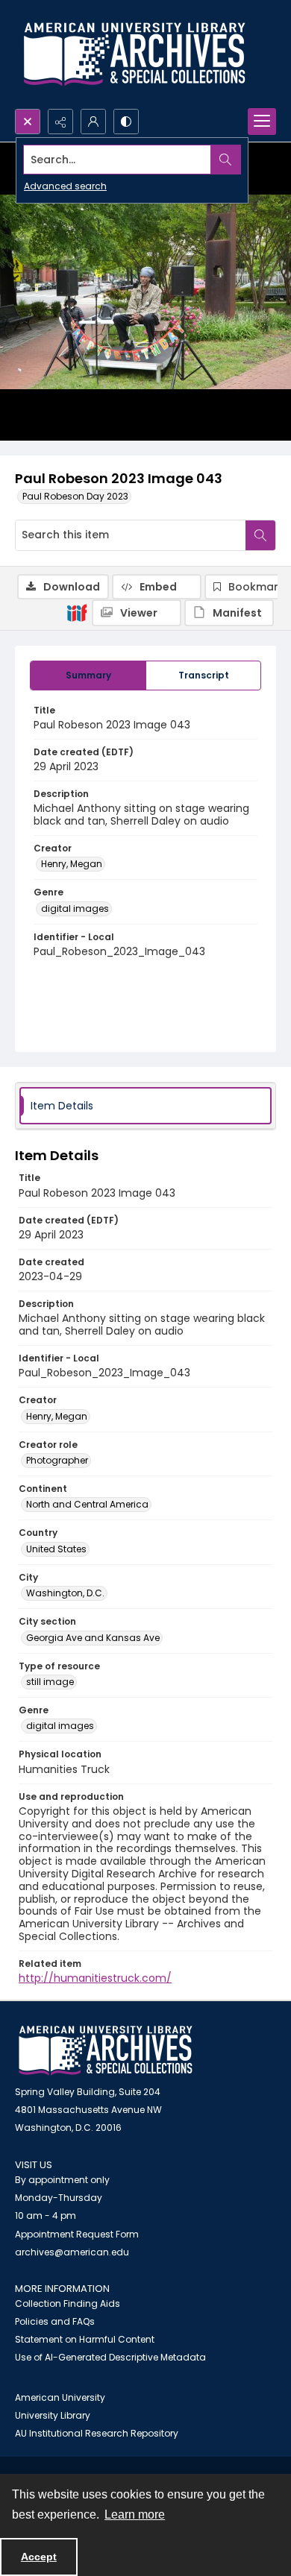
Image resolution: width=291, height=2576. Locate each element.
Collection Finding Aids (68, 2303)
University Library (53, 2415)
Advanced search (65, 186)
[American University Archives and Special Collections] (106, 2051)
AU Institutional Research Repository (97, 2433)
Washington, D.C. (65, 1593)
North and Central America (87, 1504)
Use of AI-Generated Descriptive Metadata (110, 2357)
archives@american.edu (72, 2252)
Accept (39, 2557)
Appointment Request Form (77, 2234)
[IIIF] (77, 612)
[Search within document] (260, 535)
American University (60, 2397)
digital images (75, 908)
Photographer (57, 1460)
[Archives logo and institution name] (134, 54)
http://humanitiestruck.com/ (95, 1978)
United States (56, 1549)
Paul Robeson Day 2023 (75, 496)
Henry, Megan (72, 864)
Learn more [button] (135, 2514)
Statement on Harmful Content (85, 2339)
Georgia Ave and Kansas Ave (93, 1638)
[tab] (88, 676)
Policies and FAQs (55, 2321)
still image (50, 1682)
